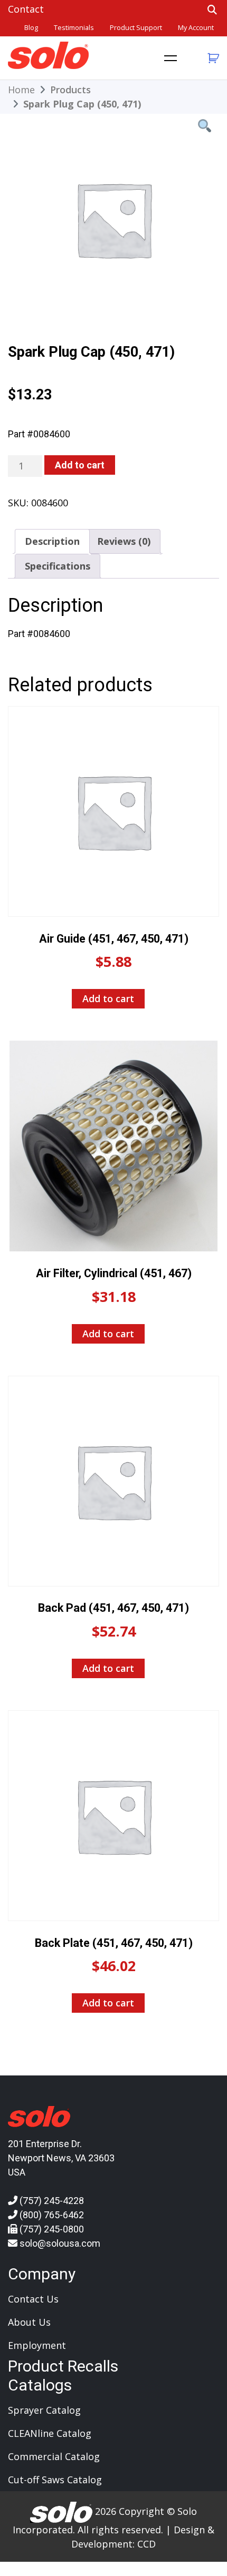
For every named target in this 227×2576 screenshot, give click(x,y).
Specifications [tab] (58, 566)
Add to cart (80, 465)
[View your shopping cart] (212, 58)
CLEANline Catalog (50, 2433)
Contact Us (33, 2299)
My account (196, 28)
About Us (29, 2322)
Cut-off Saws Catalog (55, 2480)
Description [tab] (52, 541)
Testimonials (74, 28)
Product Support (136, 28)
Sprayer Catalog (44, 2410)
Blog (31, 28)
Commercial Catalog (54, 2456)
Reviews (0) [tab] (124, 541)
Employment (37, 2345)
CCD (146, 2544)
